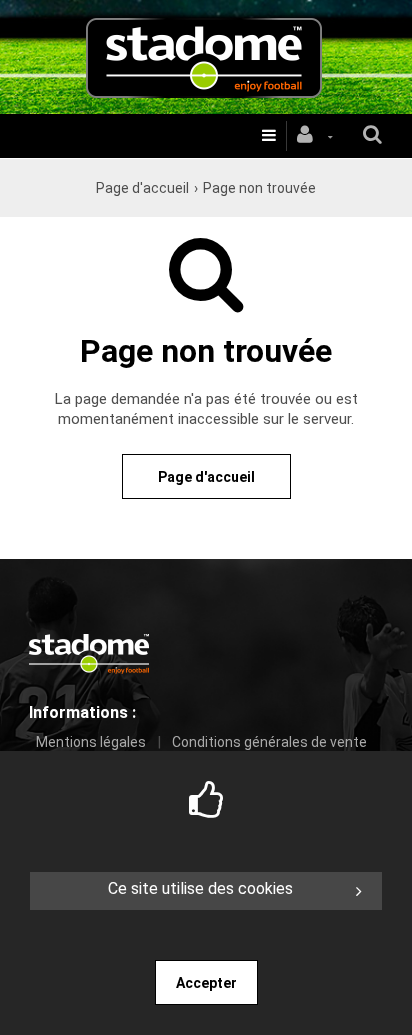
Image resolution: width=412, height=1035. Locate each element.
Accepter (206, 983)
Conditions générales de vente (269, 742)
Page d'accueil (142, 188)
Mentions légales (91, 742)
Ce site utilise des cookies (200, 888)
